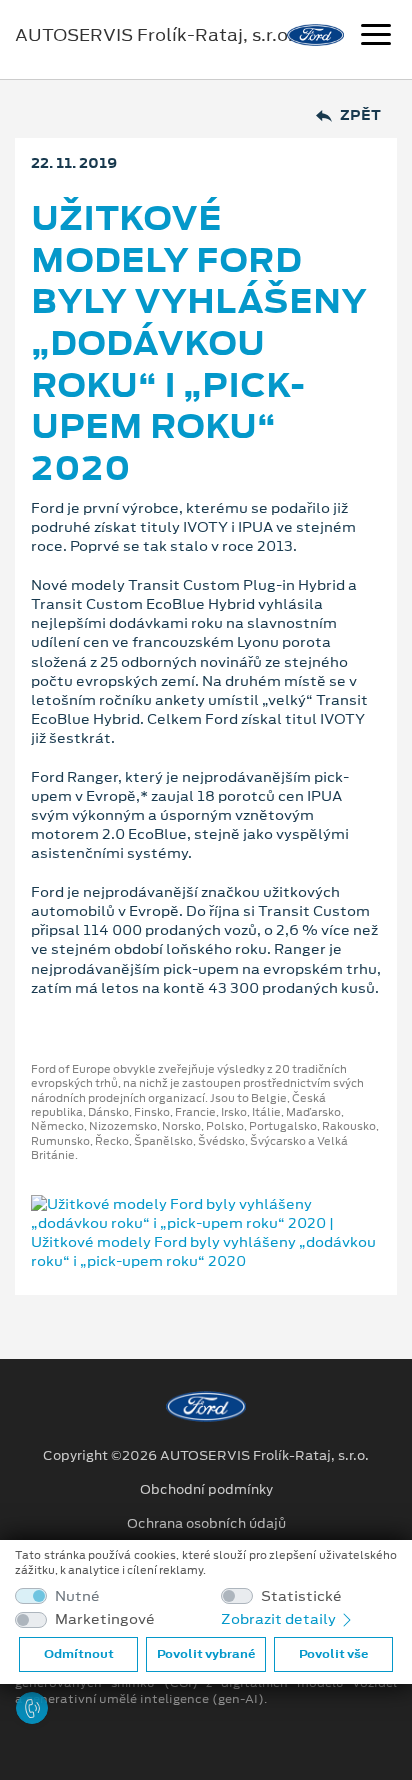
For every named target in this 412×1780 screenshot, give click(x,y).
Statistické (301, 1596)
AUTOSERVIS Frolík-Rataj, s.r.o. (154, 35)
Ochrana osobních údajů (206, 1524)
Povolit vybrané (206, 1654)
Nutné (77, 1596)
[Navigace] (376, 37)
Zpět (360, 115)
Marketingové (105, 1619)
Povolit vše (333, 1654)
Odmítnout (79, 1654)
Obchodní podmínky (206, 1490)
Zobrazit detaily (280, 1619)
